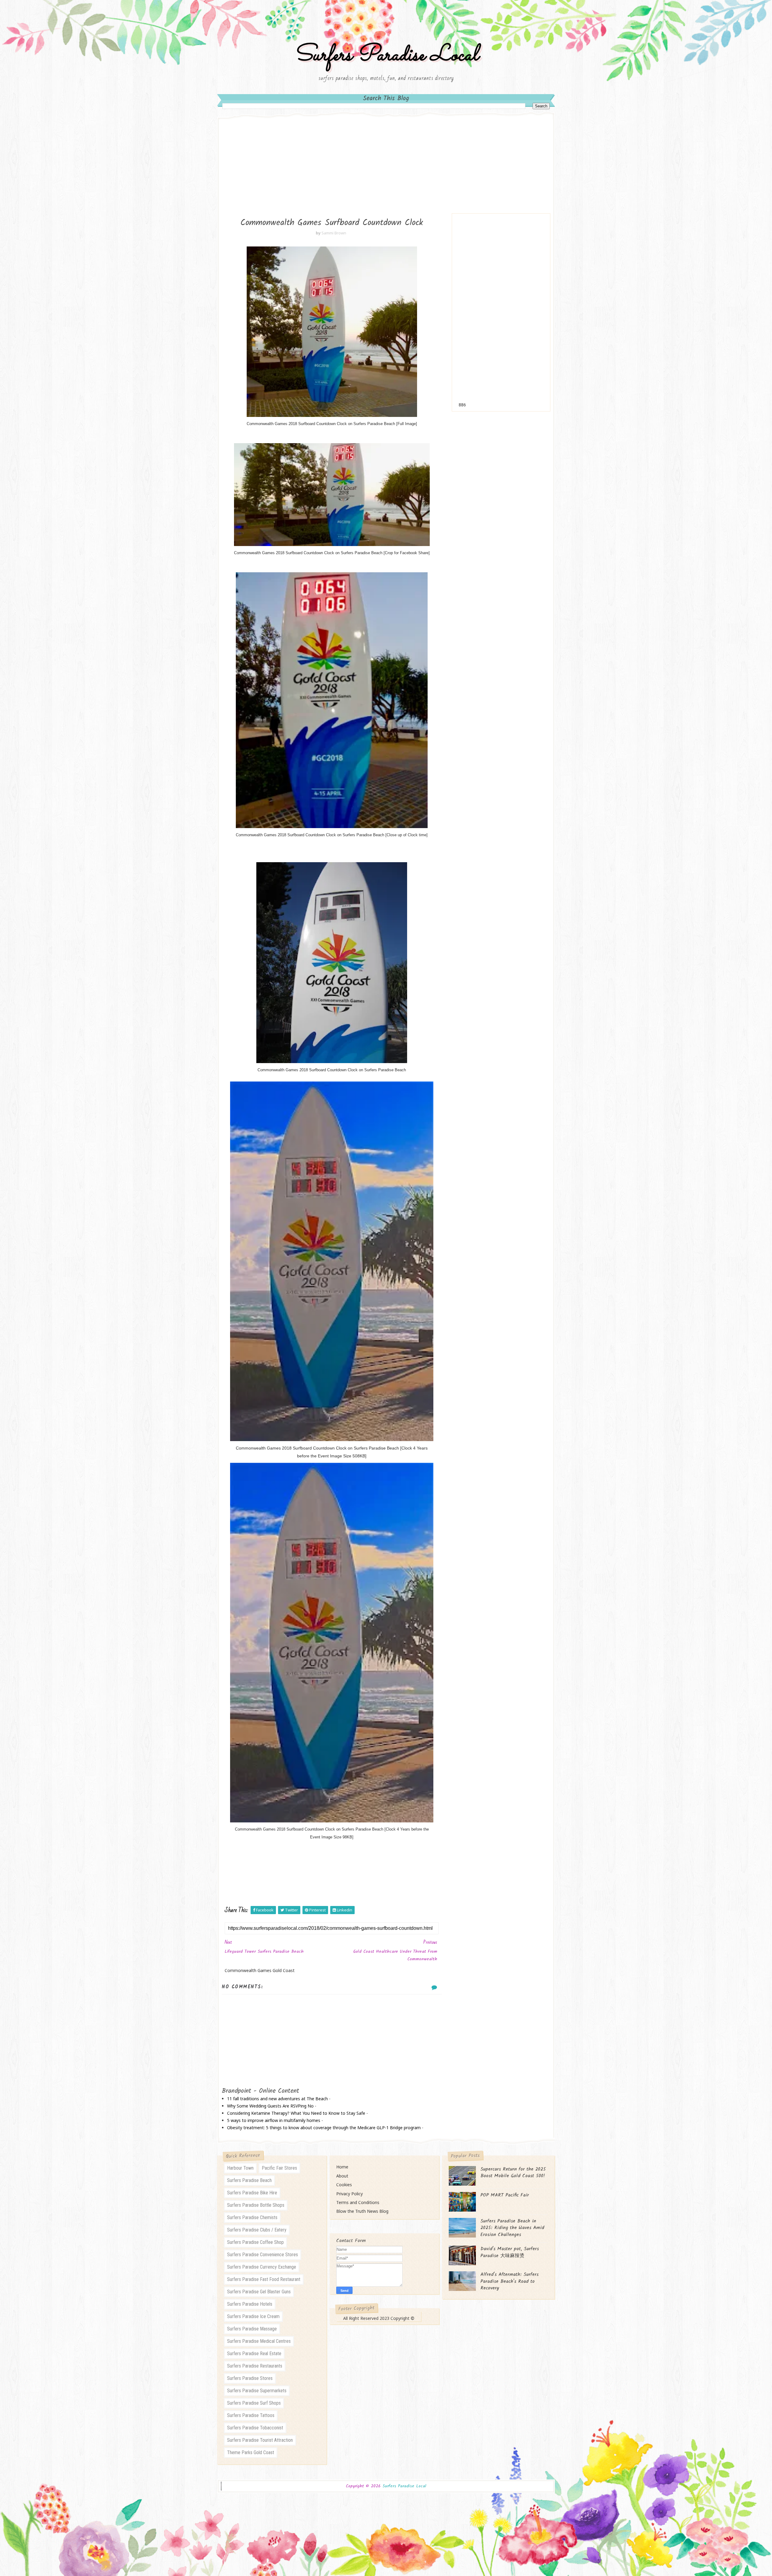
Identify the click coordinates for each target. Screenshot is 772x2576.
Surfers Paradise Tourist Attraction (260, 2440)
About (342, 2176)
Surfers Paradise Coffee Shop (255, 2242)
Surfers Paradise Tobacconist (255, 2428)
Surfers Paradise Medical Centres (259, 2341)
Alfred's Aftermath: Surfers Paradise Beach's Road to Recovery (509, 2281)
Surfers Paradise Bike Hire (252, 2193)
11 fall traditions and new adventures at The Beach (277, 2099)
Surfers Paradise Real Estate (254, 2354)
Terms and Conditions (358, 2202)
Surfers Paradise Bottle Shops (256, 2205)
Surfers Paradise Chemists (252, 2217)
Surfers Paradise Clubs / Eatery (257, 2230)
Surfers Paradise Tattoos (251, 2415)
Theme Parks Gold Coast (251, 2452)
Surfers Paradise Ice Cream (253, 2316)
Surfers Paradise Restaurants (255, 2366)
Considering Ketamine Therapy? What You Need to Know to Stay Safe (296, 2113)
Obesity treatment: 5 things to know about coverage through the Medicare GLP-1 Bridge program (324, 2128)
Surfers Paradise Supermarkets (257, 2391)
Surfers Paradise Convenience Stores (263, 2255)
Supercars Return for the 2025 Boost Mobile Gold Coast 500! (513, 2173)
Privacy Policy (350, 2194)
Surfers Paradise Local (386, 55)
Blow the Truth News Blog (362, 2211)
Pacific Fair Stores (279, 2168)
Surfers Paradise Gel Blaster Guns (259, 2292)
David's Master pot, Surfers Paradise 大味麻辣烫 (510, 2252)
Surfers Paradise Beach (249, 2180)
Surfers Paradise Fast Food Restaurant (264, 2279)
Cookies (344, 2185)
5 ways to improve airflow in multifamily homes (274, 2120)
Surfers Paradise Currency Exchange (262, 2267)
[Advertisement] (386, 168)
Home (342, 2167)
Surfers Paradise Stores (250, 2378)
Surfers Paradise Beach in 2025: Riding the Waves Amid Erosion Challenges (512, 2228)
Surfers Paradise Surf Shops (254, 2403)
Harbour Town (240, 2168)
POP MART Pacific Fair (505, 2195)
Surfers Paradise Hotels (250, 2304)
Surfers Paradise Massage (252, 2329)
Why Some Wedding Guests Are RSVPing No (270, 2106)
